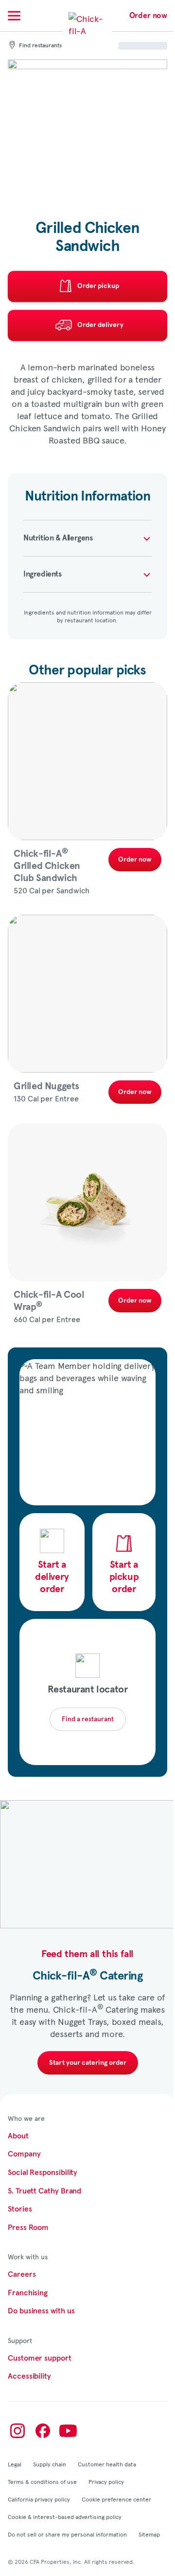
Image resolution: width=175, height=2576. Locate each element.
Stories (20, 2209)
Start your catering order (88, 2063)
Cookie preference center (116, 2499)
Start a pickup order (124, 1577)
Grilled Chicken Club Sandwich (47, 866)
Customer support (40, 2358)
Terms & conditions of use (42, 2481)
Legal (15, 2464)
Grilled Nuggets (46, 1086)
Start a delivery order (52, 1577)
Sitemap (149, 2534)
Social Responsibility (43, 2172)
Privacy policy (106, 2481)
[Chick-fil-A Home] (87, 31)
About (18, 2136)
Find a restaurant (88, 1719)
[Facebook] (43, 2431)
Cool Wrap (49, 1301)
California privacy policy (39, 2499)
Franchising (28, 2293)
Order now (148, 16)
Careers (22, 2274)
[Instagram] (17, 2431)
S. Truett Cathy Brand (44, 2191)
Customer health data (107, 2464)
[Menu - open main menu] (14, 16)
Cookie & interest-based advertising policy (65, 2517)
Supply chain (50, 2464)
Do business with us (41, 2311)
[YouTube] (68, 2431)
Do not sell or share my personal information (67, 2534)
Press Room (28, 2228)
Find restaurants (40, 46)
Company (24, 2154)
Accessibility (29, 2376)
